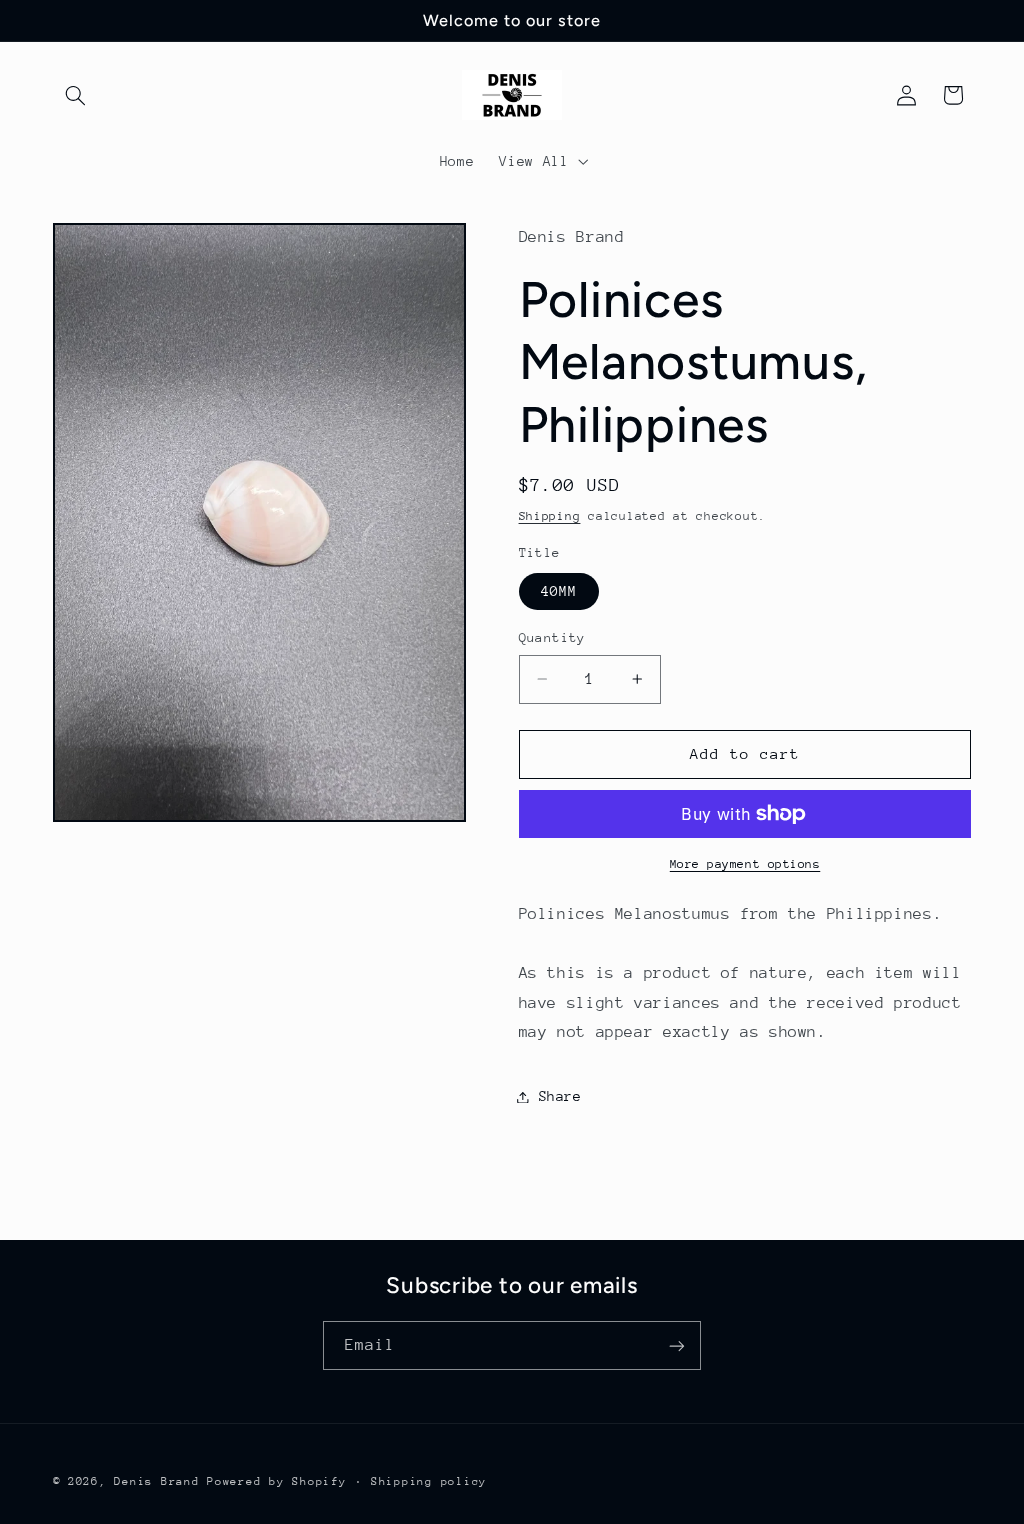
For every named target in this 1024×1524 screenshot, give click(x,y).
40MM (559, 591)
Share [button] (560, 1096)
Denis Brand (156, 1481)
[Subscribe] (677, 1345)
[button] (76, 95)
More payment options (745, 864)
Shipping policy (429, 1481)
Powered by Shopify (276, 1481)
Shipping (550, 516)
